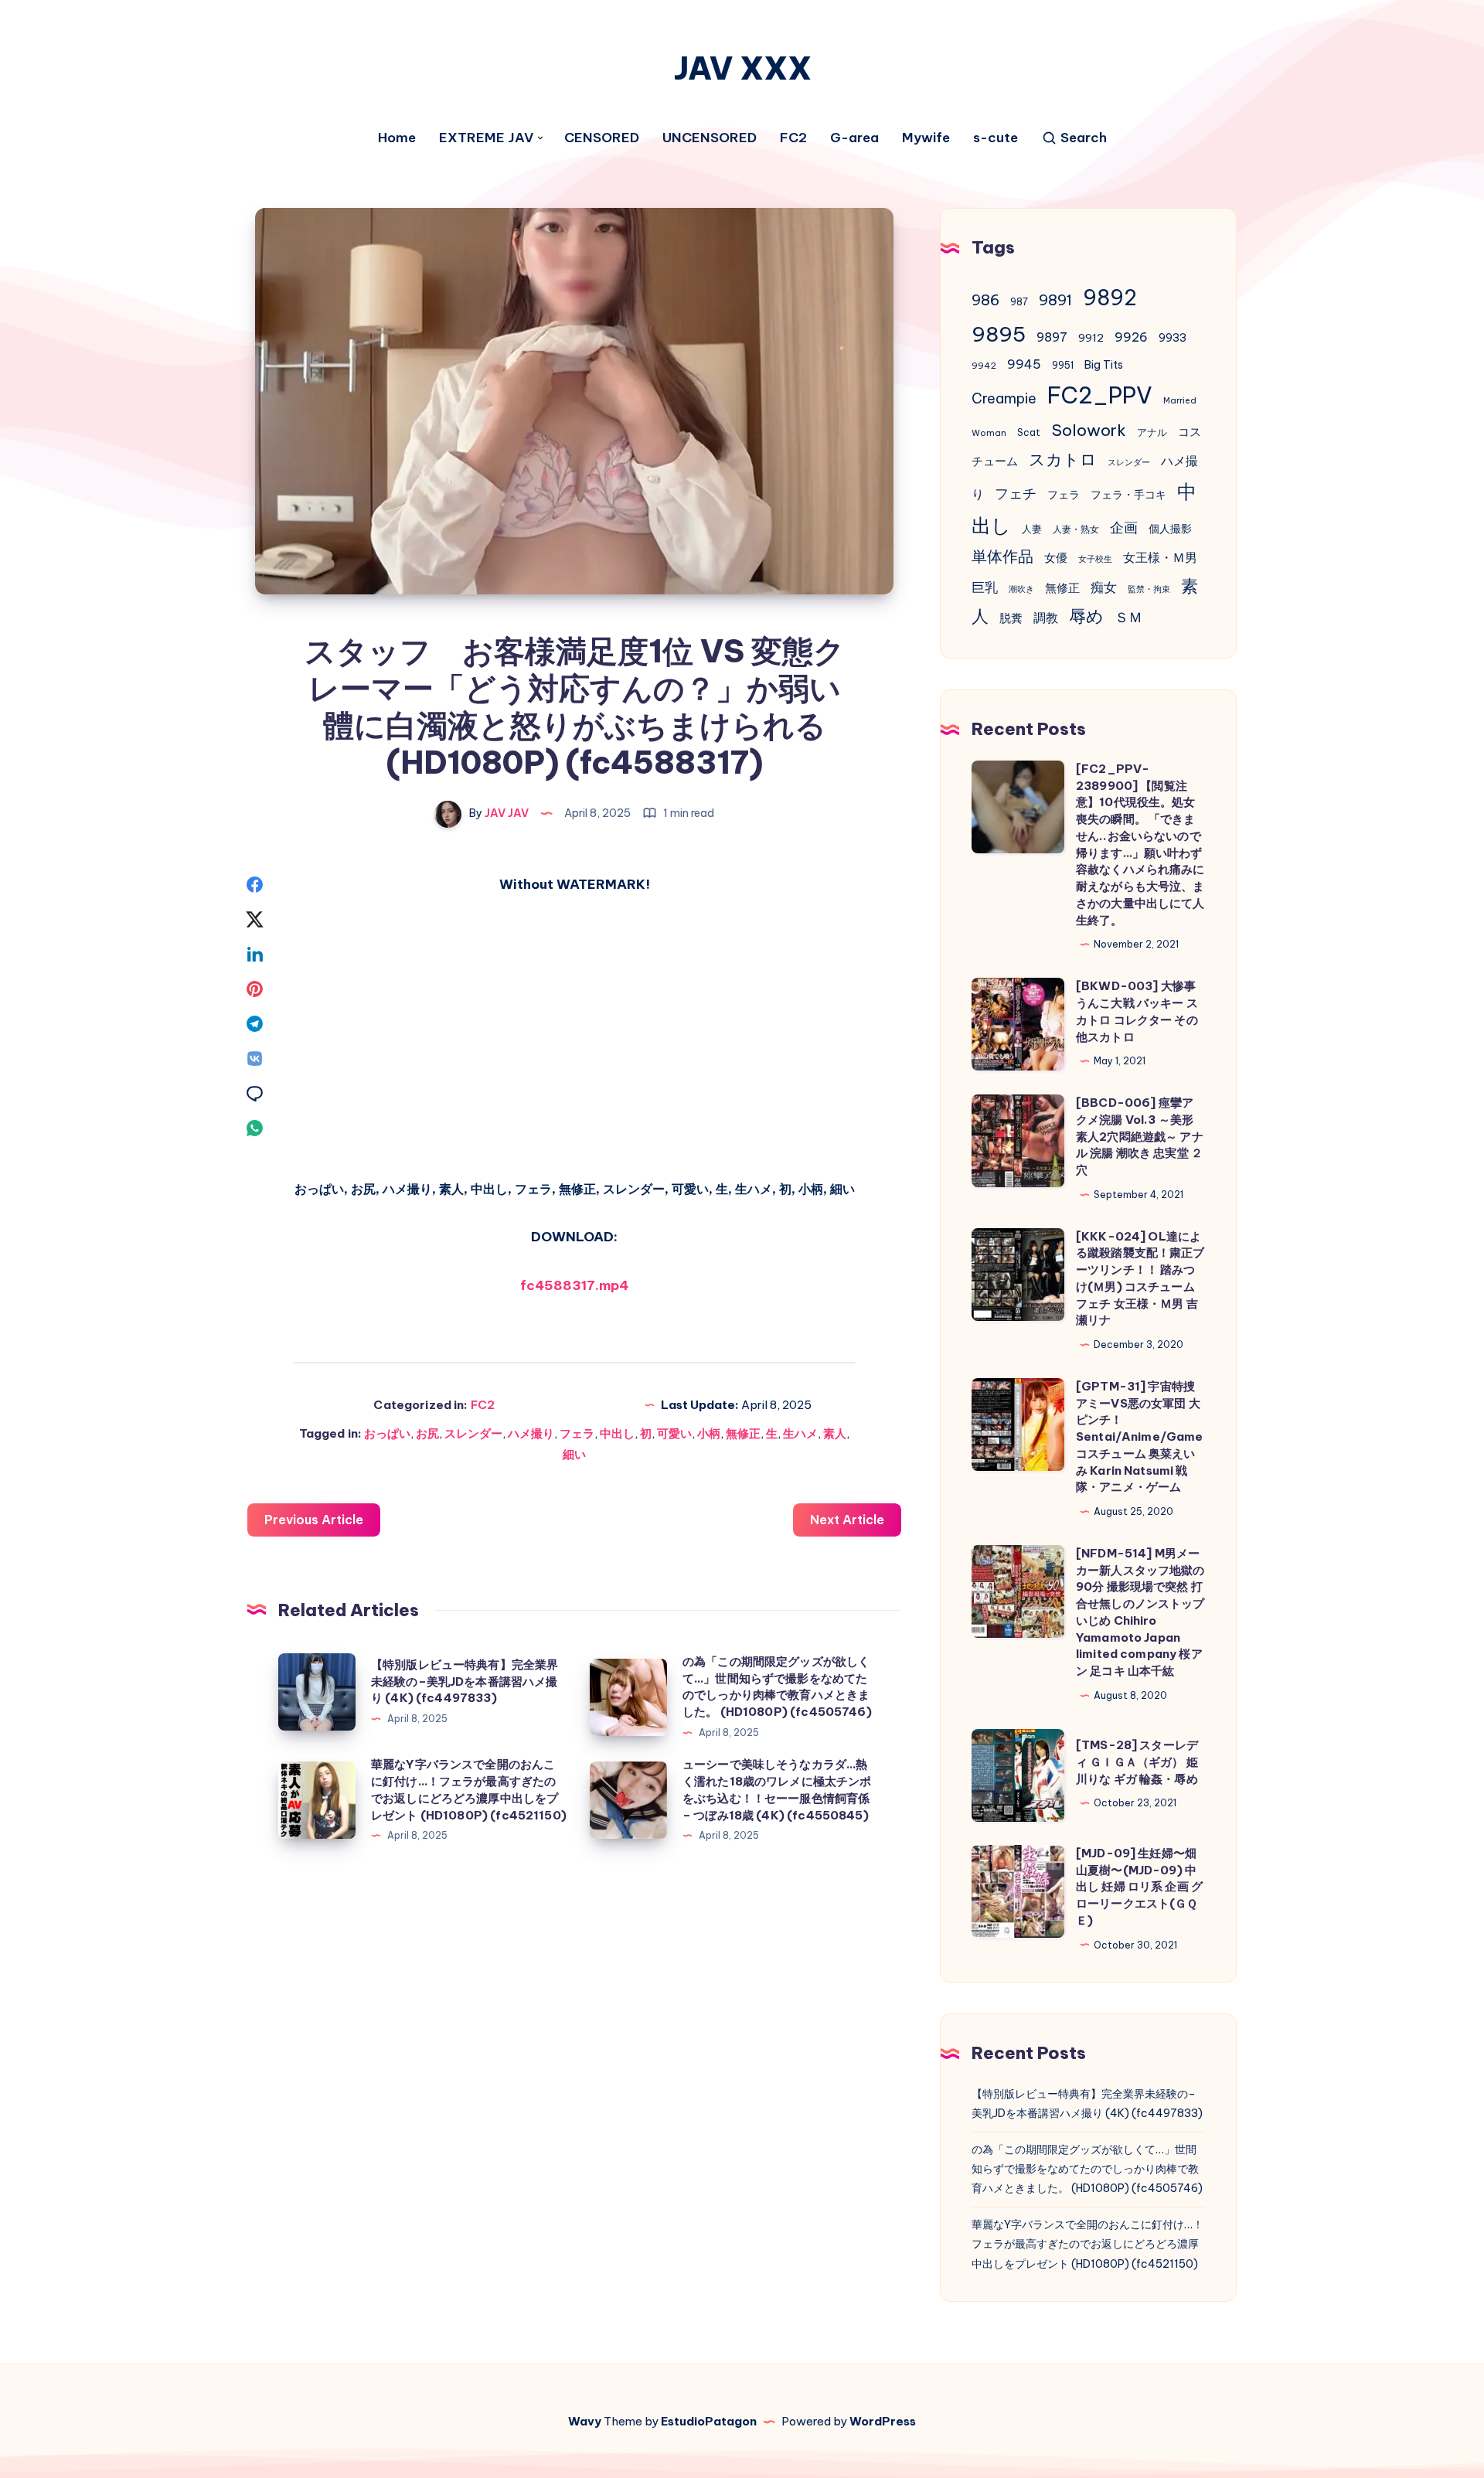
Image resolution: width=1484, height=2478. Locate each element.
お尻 (427, 1433)
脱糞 (1011, 618)
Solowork (1089, 430)
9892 (1110, 298)
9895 (999, 334)
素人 (835, 1433)
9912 (1091, 338)
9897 (1052, 337)
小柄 (709, 1433)
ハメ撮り (531, 1433)
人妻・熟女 (1076, 529)
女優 (1056, 558)
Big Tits (1104, 365)
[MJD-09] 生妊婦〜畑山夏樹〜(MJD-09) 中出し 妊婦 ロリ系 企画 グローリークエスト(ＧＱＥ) (1139, 1887)
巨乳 (985, 587)
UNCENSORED (710, 138)
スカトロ (1063, 460)
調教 (1046, 618)
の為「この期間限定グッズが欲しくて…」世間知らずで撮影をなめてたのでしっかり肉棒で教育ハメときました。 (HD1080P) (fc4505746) (1087, 2169)
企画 (1124, 528)
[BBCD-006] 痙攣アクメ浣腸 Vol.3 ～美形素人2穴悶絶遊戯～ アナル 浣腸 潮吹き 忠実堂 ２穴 (1140, 1136)
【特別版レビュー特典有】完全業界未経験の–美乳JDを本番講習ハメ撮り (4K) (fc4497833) (465, 1681)
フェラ (577, 1433)
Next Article (847, 1520)
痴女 (1104, 587)
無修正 (743, 1433)
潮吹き (1021, 589)
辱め (1086, 616)
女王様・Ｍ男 (1160, 557)
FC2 (793, 138)
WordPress (883, 2421)
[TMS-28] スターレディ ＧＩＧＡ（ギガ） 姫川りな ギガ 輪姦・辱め (1137, 1762)
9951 (1063, 365)
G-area (854, 138)
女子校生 (1095, 559)
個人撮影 (1170, 529)
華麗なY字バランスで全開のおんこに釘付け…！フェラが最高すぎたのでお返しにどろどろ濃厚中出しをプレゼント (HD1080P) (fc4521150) (1087, 2244)
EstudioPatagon (709, 2421)
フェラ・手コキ (1128, 495)
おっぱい (387, 1433)
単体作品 (1002, 556)
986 (985, 300)
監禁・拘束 (1149, 589)
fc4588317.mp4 (574, 1285)
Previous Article (314, 1520)
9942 (984, 366)
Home (397, 138)
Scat (1029, 432)
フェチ (1016, 494)
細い (574, 1454)
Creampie (1004, 398)
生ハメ (800, 1433)
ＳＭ (1128, 617)
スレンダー (473, 1433)
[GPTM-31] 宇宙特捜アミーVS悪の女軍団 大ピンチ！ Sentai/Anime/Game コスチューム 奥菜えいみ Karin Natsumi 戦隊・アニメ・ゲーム (1140, 1437)
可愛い (674, 1433)
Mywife (926, 138)
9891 (1055, 300)
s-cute (996, 138)
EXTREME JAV (486, 138)
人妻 (1032, 529)
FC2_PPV (1100, 395)
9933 (1173, 338)
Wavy (585, 2421)
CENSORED (602, 138)
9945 (1024, 364)
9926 (1131, 337)
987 (1019, 302)
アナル (1152, 432)
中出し (617, 1433)
